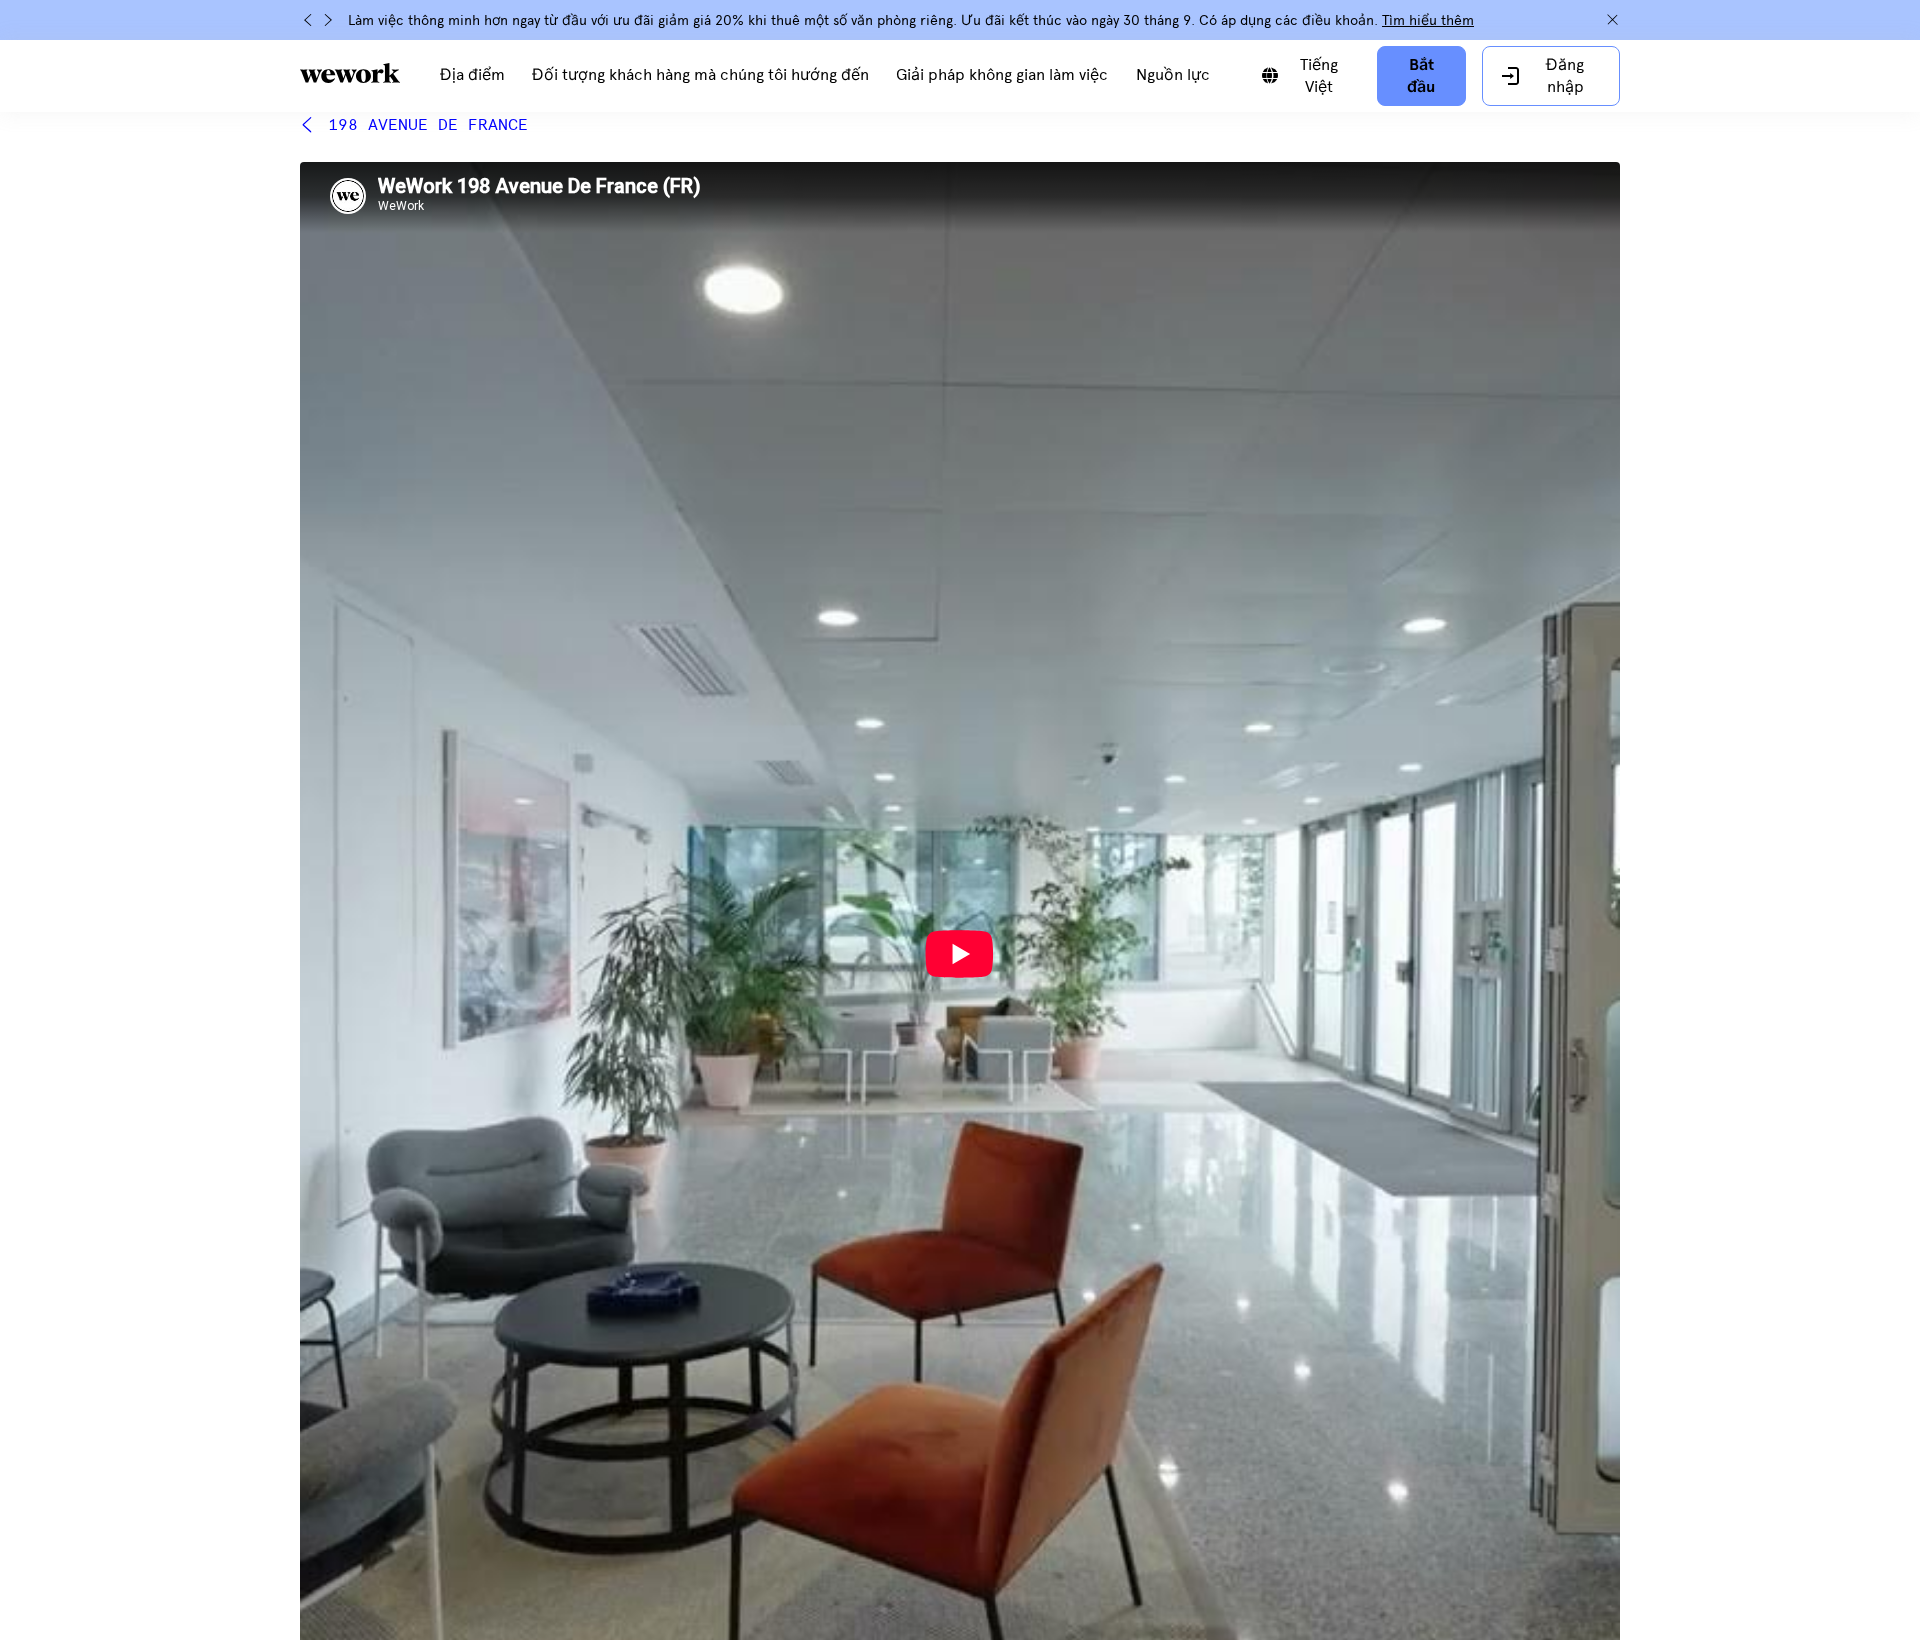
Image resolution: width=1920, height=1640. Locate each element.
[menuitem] (472, 76)
